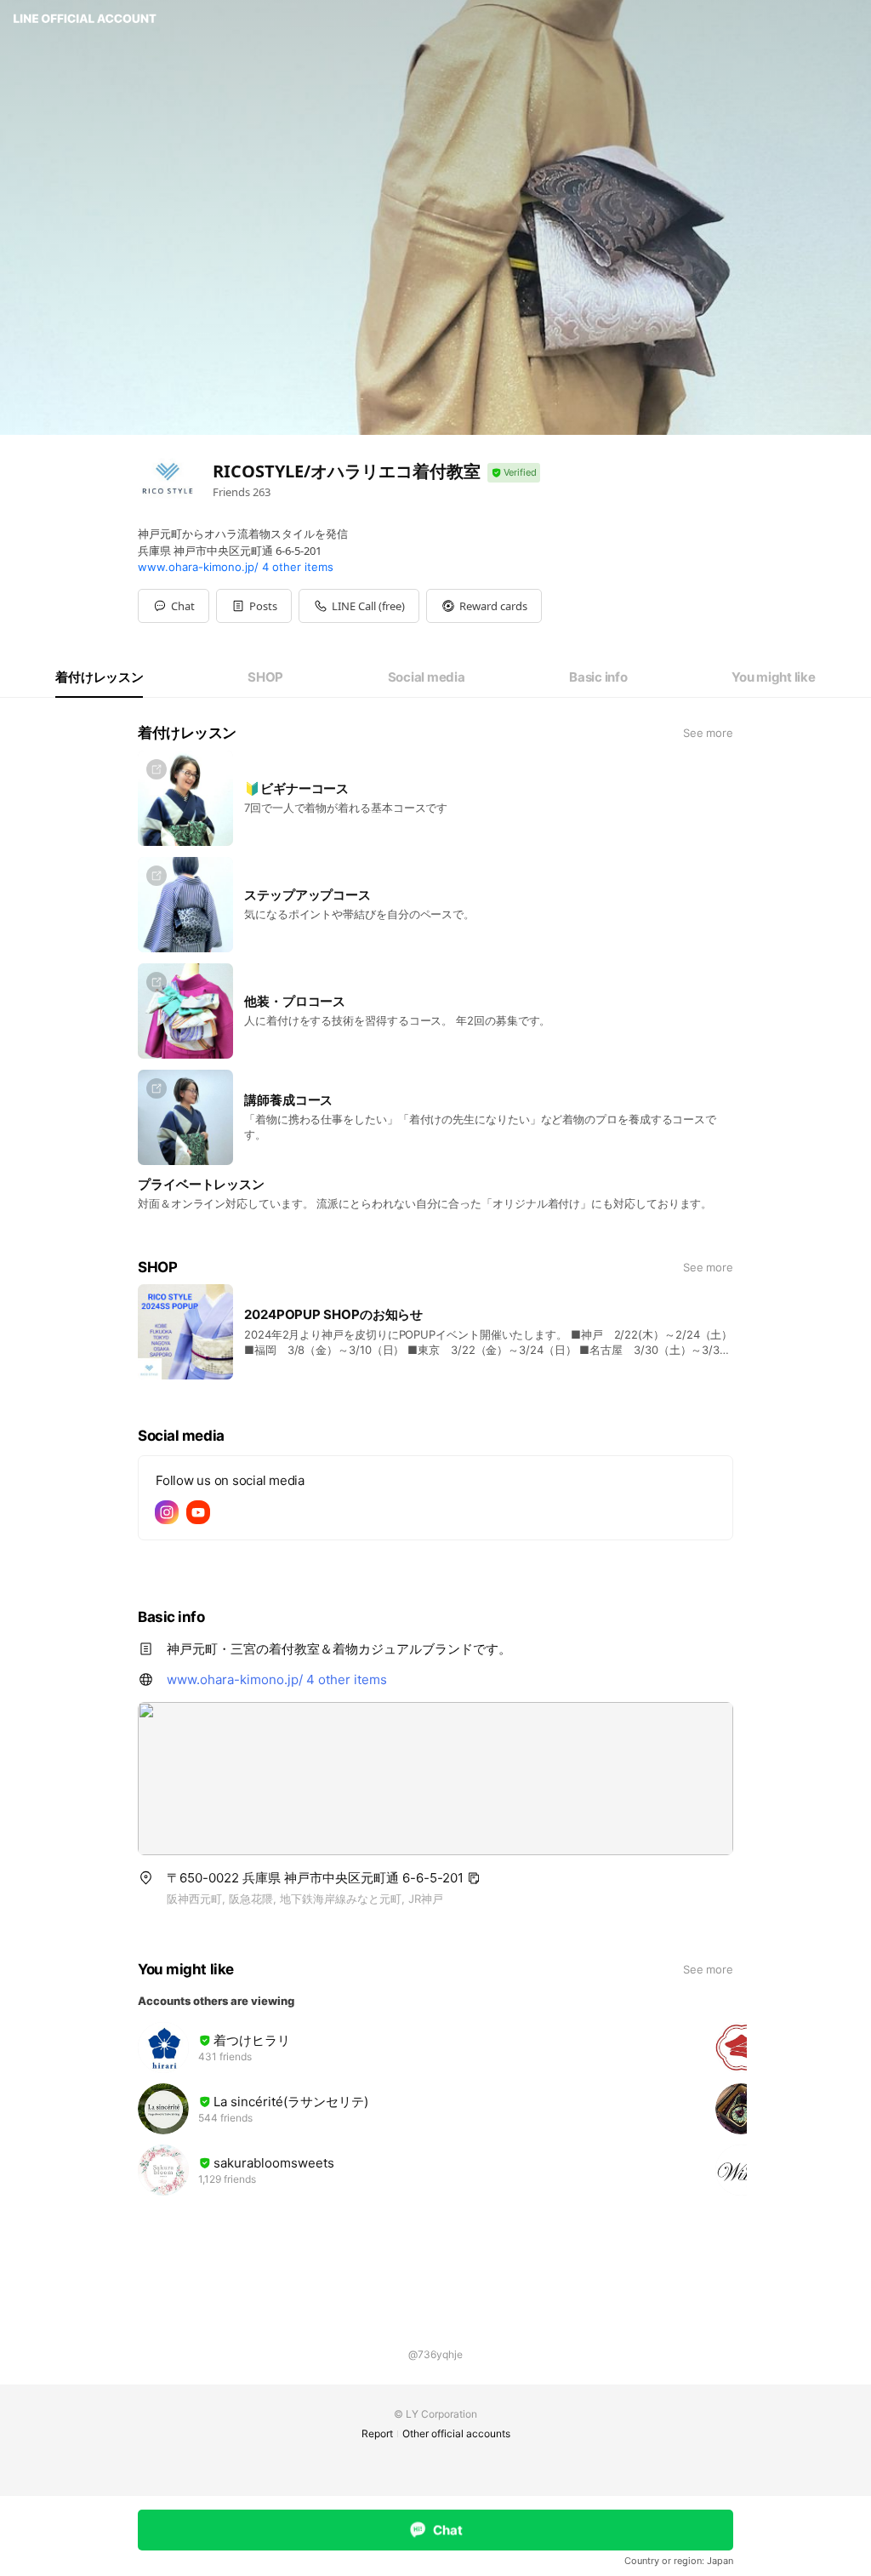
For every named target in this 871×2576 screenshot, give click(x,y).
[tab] (99, 677)
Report (377, 2433)
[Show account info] (514, 473)
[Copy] (474, 1878)
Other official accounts (456, 2433)
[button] (254, 606)
